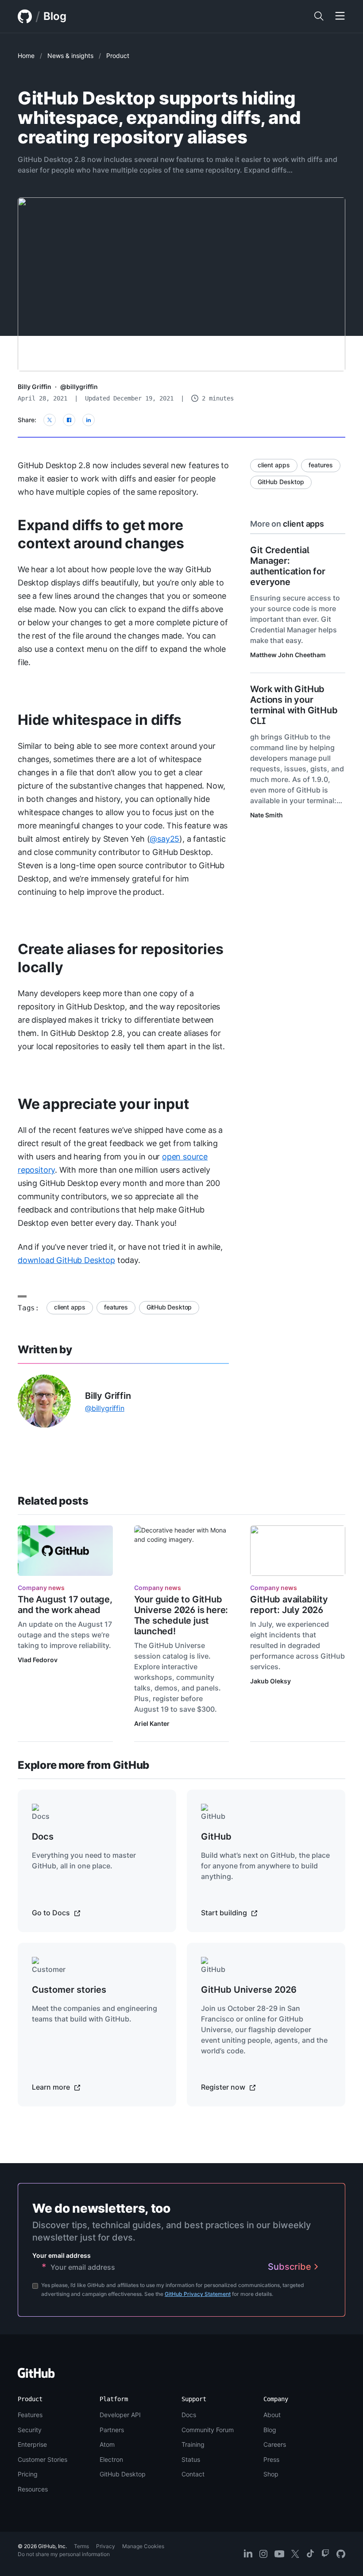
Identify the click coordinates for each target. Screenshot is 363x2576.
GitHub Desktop (169, 1307)
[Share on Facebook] (69, 420)
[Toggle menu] (340, 16)
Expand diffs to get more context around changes (101, 534)
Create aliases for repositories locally (120, 958)
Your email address (62, 2255)
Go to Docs (52, 1913)
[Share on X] (50, 420)
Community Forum (208, 2430)
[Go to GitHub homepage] (36, 2376)
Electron (111, 2459)
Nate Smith (266, 815)
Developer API (120, 2415)
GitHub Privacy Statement (198, 2294)
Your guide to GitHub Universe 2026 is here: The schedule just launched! (181, 1615)
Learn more (52, 2087)
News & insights (70, 56)
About (272, 2415)
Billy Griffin (35, 387)
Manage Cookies (143, 2546)
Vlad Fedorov (38, 1660)
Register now (224, 2087)
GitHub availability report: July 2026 (289, 1605)
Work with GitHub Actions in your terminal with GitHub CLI (294, 705)
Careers (275, 2444)
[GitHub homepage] (25, 16)
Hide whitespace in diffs (100, 720)
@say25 (164, 839)
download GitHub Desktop (66, 1260)
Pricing (28, 2474)
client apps (70, 1307)
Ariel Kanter (152, 1723)
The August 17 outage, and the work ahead (65, 1605)
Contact (193, 2474)
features (116, 1307)
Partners (112, 2430)
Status (191, 2459)
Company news (41, 1588)
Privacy (106, 2546)
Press (271, 2459)
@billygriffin (79, 387)
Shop (271, 2474)
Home (26, 56)
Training (193, 2444)
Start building (225, 1913)
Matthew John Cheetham (288, 655)
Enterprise (32, 2444)
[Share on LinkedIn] (89, 420)
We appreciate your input (103, 1104)
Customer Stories (42, 2459)
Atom (107, 2444)
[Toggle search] (319, 16)
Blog (55, 16)
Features (30, 2415)
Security (30, 2430)
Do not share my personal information (64, 2554)
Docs (189, 2415)
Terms (81, 2546)
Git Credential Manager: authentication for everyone (288, 566)
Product (118, 56)
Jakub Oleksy (270, 1681)
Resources (33, 2489)
